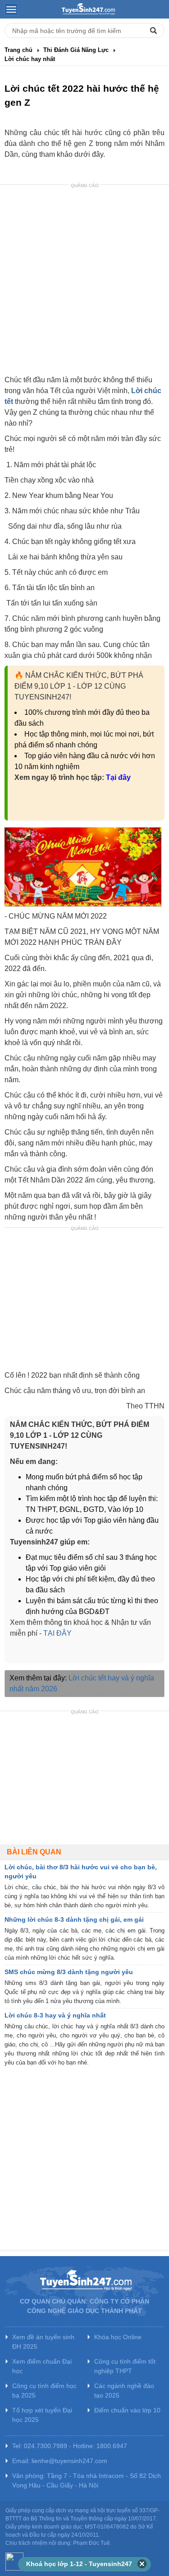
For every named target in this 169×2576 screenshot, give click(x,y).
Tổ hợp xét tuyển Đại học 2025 (42, 2415)
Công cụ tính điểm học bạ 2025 (44, 2391)
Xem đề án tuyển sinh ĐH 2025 (43, 2342)
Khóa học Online (118, 2337)
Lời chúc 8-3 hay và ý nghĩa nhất (55, 2015)
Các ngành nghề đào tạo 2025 (124, 2391)
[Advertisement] (84, 281)
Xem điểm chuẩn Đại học (42, 2366)
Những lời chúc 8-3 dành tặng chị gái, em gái (74, 1919)
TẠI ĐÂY (57, 1633)
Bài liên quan (34, 1852)
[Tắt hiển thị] (142, 2564)
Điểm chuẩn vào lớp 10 (127, 2410)
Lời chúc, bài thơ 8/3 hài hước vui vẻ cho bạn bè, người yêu (81, 1872)
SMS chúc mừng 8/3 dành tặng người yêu (69, 1972)
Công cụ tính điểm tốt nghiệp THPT (125, 2366)
